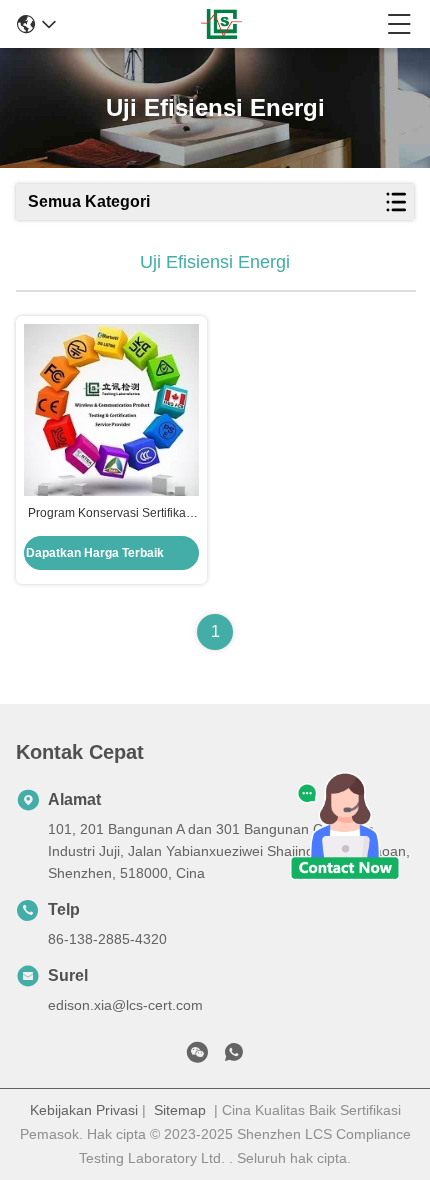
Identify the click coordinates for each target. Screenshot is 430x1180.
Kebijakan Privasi (84, 1110)
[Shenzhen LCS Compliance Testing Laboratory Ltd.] (221, 24)
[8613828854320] (234, 1056)
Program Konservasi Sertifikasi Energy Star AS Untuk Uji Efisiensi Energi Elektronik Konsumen (111, 514)
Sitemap (180, 1110)
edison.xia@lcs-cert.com (125, 1005)
